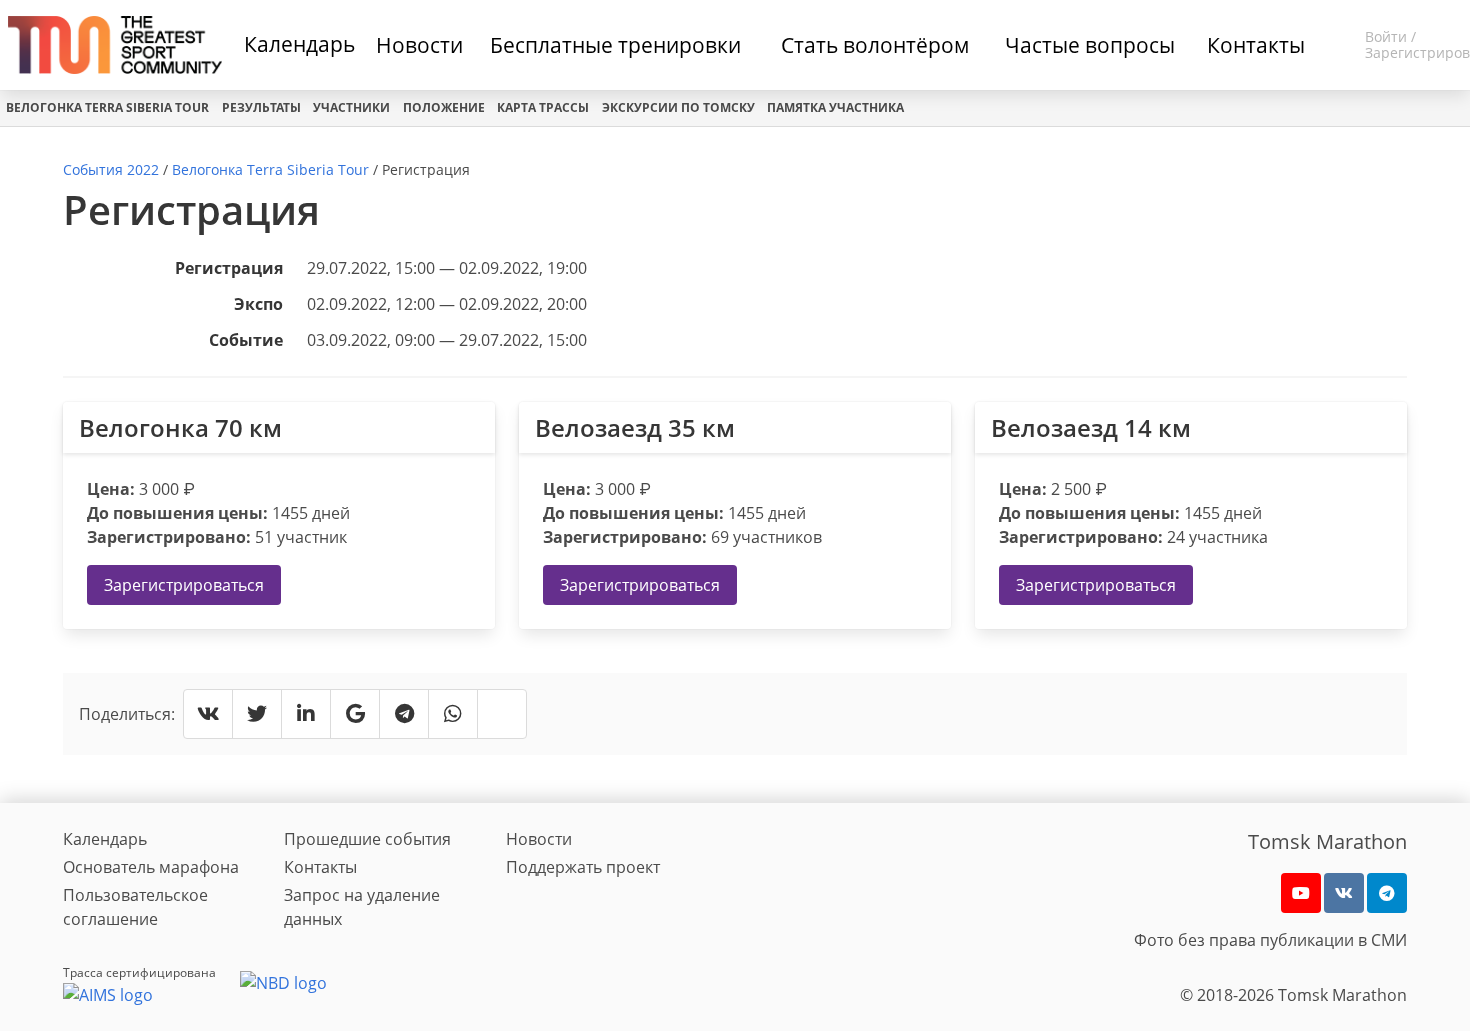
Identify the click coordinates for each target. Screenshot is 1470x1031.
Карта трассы (543, 107)
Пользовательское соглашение (135, 907)
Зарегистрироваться (184, 585)
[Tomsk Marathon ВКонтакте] (1344, 893)
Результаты (261, 107)
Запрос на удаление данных (362, 907)
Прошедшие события (367, 839)
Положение (444, 107)
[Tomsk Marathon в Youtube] (1301, 893)
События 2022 (111, 169)
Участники (351, 107)
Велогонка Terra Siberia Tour (107, 107)
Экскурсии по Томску (678, 107)
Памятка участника (835, 107)
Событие (246, 340)
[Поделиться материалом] (1387, 893)
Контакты (320, 867)
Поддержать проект (583, 867)
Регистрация (229, 268)
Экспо (258, 304)
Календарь (299, 44)
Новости (539, 839)
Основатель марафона (151, 867)
